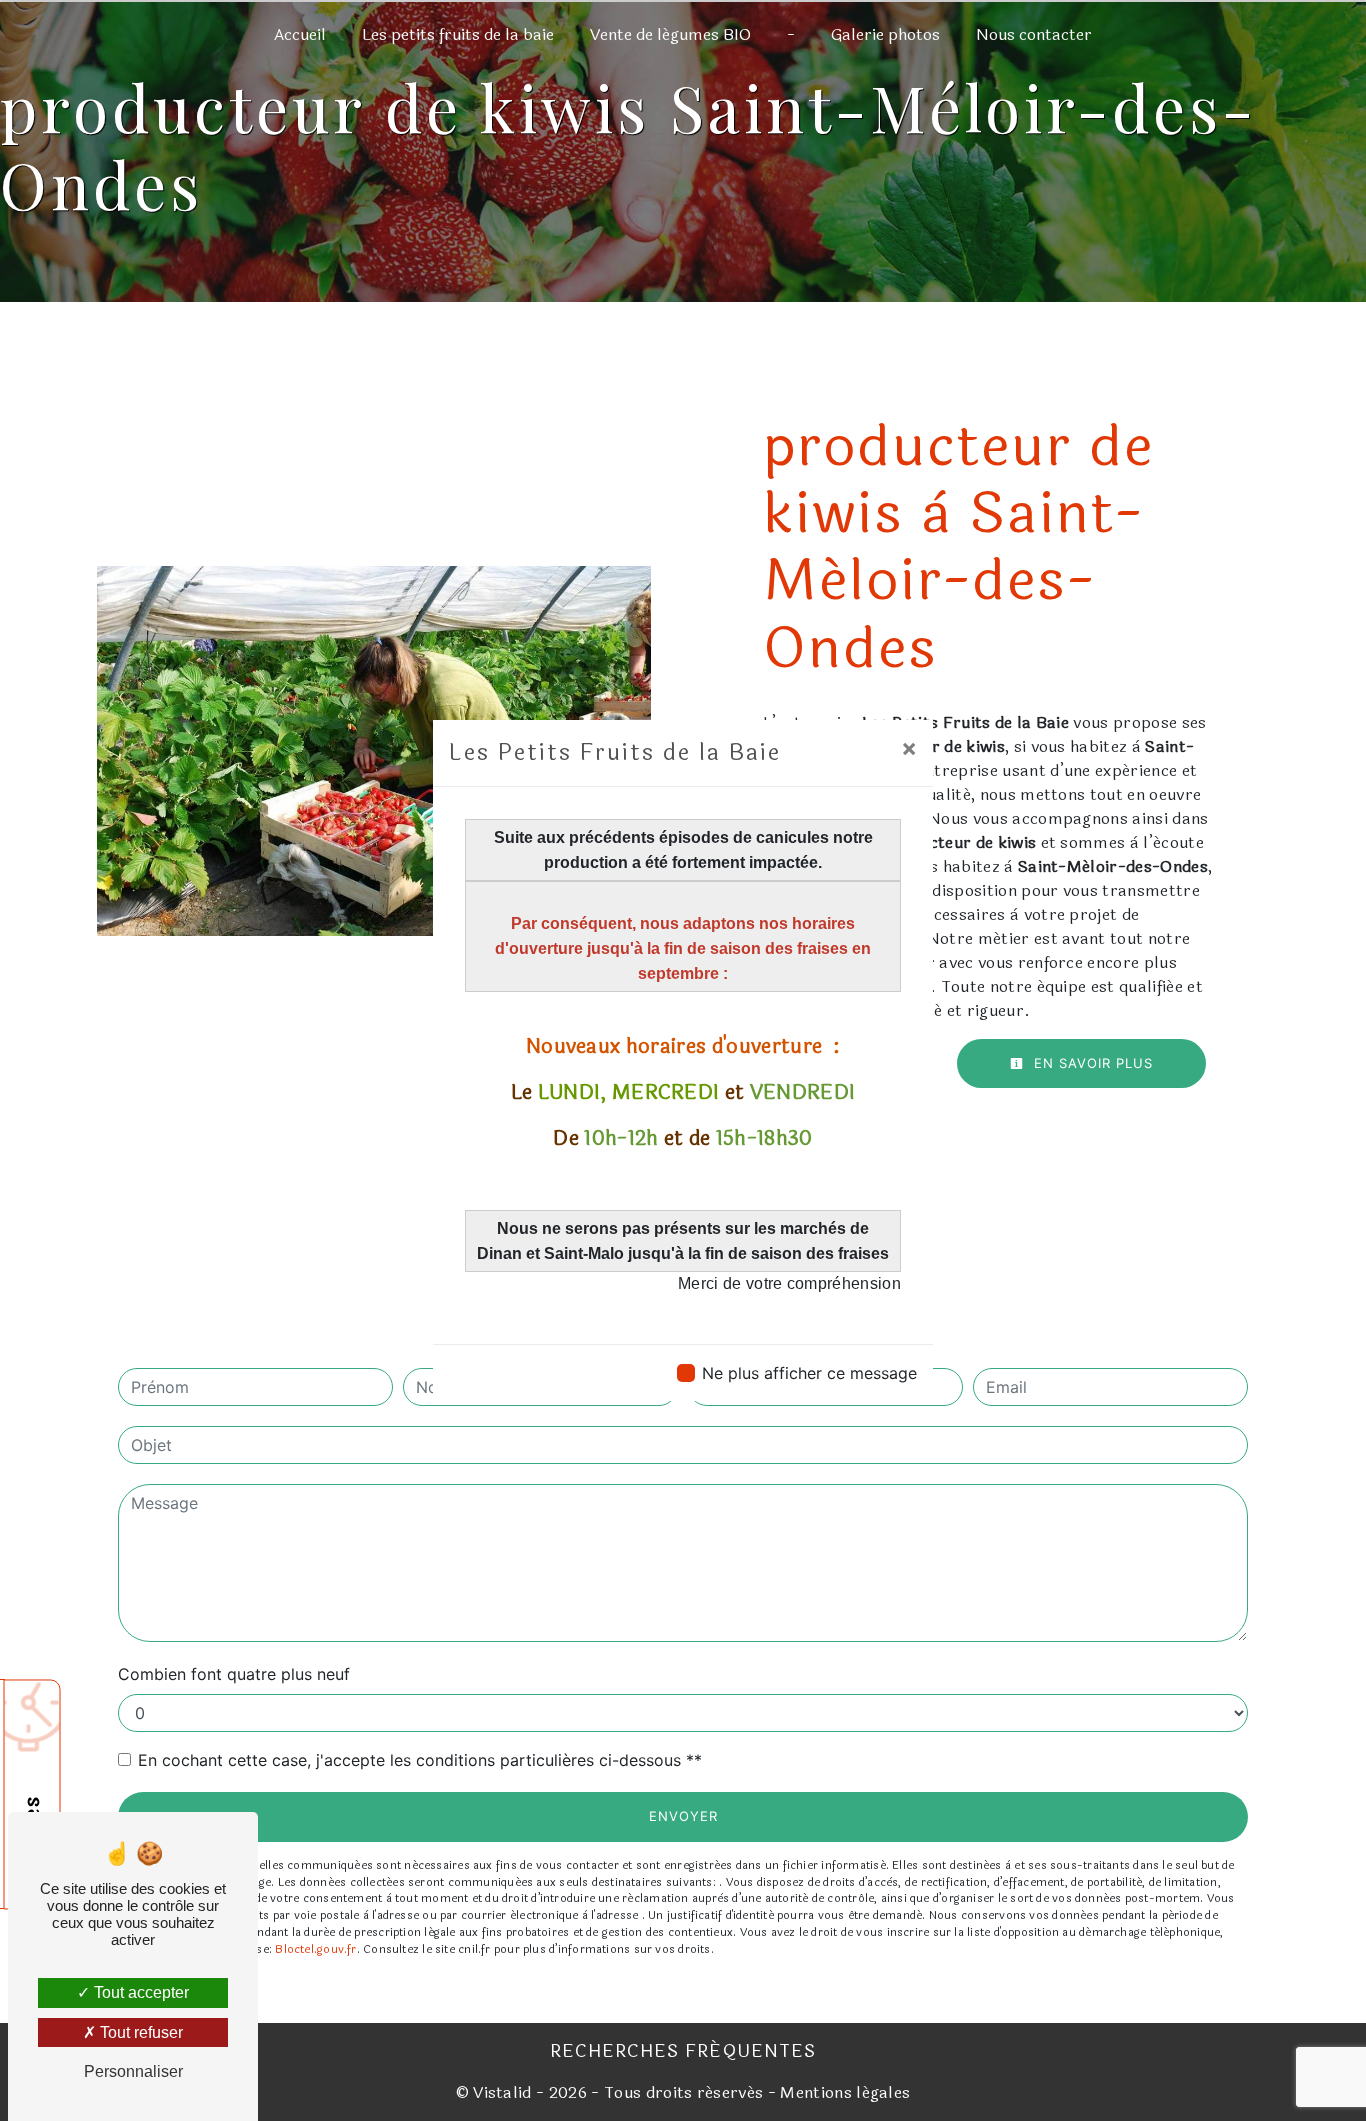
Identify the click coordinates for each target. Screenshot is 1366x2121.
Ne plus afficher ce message (809, 1373)
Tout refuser (139, 2032)
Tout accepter (139, 1992)
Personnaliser (133, 2071)
